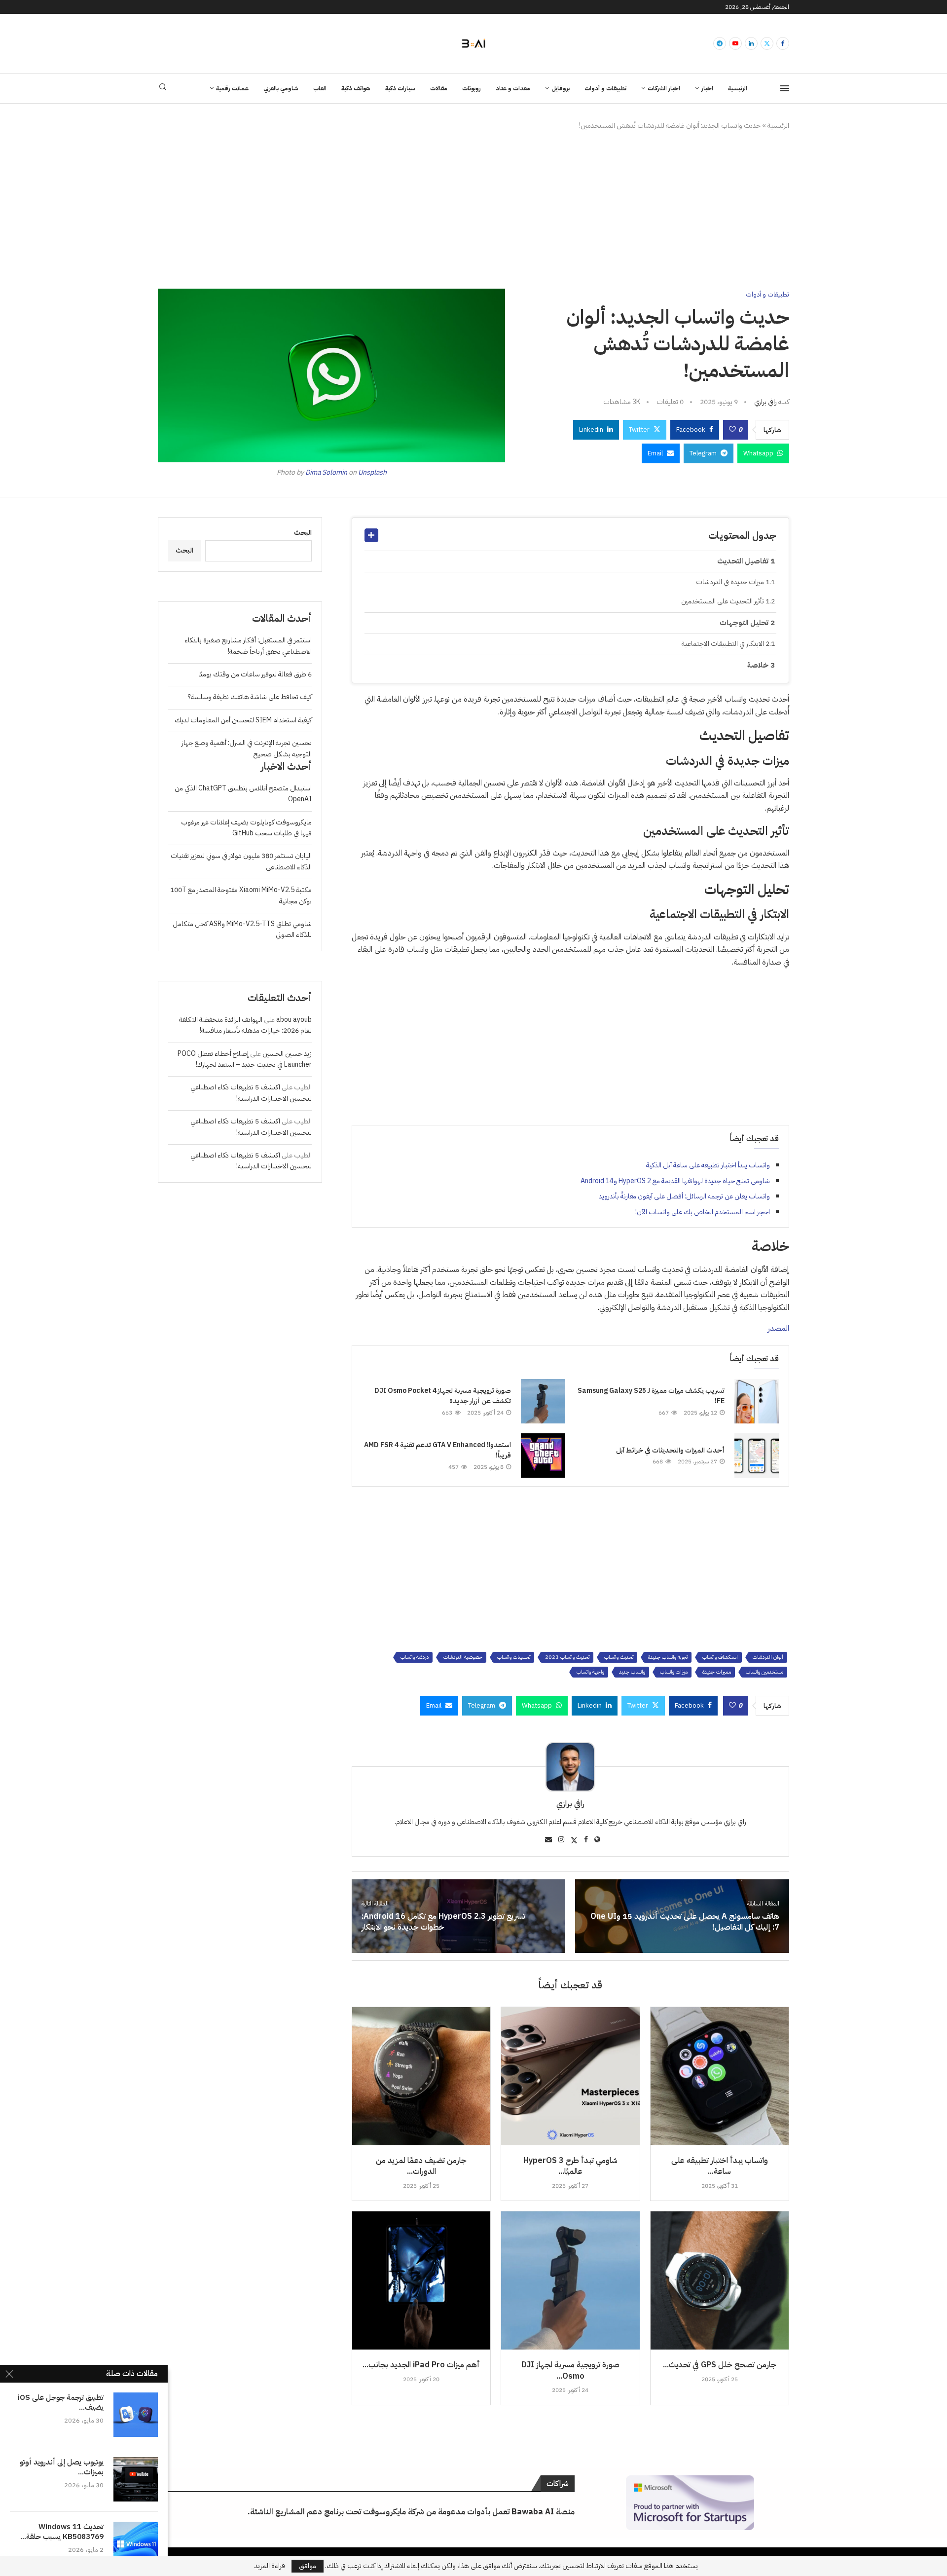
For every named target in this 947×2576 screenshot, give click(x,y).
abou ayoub (294, 1020)
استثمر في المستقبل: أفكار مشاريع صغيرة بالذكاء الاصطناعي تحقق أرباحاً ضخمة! (248, 646)
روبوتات (472, 88)
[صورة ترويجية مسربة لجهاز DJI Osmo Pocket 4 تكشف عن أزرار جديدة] (543, 1401)
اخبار (707, 88)
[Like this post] (732, 430)
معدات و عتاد (513, 88)
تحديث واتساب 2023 (567, 1657)
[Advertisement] (473, 210)
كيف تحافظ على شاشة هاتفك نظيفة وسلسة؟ (250, 697)
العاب (320, 88)
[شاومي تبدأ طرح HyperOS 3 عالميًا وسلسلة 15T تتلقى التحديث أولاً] (570, 2076)
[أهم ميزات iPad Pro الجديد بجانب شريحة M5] (421, 2280)
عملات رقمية (232, 88)
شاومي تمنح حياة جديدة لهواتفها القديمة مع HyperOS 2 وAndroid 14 (675, 1181)
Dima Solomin (326, 472)
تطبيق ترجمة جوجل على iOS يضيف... (61, 2403)
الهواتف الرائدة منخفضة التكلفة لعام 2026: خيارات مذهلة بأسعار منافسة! (245, 1025)
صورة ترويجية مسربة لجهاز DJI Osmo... (570, 2370)
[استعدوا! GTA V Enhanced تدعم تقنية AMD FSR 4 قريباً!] (543, 1456)
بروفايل (561, 88)
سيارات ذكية (400, 88)
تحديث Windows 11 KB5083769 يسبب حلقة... (62, 2532)
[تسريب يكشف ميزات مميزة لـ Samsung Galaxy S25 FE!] (757, 1401)
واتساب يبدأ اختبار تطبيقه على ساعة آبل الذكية (708, 1165)
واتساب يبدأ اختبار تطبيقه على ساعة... (720, 2166)
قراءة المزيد (270, 2566)
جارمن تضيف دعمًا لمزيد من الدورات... (421, 2166)
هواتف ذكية (356, 88)
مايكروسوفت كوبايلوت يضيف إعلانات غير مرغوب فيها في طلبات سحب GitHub (246, 828)
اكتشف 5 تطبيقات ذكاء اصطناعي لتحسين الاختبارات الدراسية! (251, 1093)
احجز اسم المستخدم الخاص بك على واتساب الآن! (703, 1212)
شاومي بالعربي (281, 88)
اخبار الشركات (664, 88)
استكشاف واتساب (720, 1657)
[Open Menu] (785, 88)
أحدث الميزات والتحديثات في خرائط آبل (670, 1450)
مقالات (439, 88)
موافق (308, 2566)
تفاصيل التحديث (743, 561)
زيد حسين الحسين (287, 1054)
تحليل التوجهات (744, 623)
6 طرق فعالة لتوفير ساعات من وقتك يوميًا (255, 674)
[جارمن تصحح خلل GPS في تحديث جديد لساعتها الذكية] (720, 2280)
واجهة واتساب (590, 1672)
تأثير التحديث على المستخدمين (723, 601)
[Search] (163, 89)
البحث (303, 533)
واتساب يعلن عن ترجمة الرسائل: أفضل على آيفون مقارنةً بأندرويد (684, 1196)
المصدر (778, 1328)
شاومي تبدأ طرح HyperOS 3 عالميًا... (570, 2166)
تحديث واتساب (619, 1657)
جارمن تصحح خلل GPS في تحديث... (720, 2365)
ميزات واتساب (674, 1672)
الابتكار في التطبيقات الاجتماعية (723, 644)
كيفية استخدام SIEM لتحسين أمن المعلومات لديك (243, 720)
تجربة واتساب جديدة (668, 1657)
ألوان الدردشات (768, 1657)
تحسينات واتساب (514, 1657)
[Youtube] (735, 43)
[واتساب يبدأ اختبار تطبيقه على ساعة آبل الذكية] (720, 2076)
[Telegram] (720, 43)
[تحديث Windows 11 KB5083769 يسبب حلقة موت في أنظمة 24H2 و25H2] (136, 2544)
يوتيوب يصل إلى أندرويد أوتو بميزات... (62, 2467)
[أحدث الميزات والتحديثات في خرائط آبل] (757, 1456)
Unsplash (372, 472)
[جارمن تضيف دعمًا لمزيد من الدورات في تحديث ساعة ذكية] (421, 2076)
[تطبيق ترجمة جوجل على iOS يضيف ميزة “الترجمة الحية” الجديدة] (136, 2415)
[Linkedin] (751, 43)
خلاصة (758, 665)
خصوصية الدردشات (463, 1657)
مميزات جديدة (717, 1672)
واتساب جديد (632, 1672)
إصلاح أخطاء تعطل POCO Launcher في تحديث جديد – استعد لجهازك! (245, 1059)
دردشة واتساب (415, 1657)
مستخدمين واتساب (765, 1672)
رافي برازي (765, 402)
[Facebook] (783, 43)
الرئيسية (738, 88)
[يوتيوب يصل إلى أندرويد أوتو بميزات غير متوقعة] (136, 2479)
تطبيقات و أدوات (605, 88)
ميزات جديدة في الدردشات (730, 582)
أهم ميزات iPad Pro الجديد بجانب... (421, 2365)
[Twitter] (767, 43)
